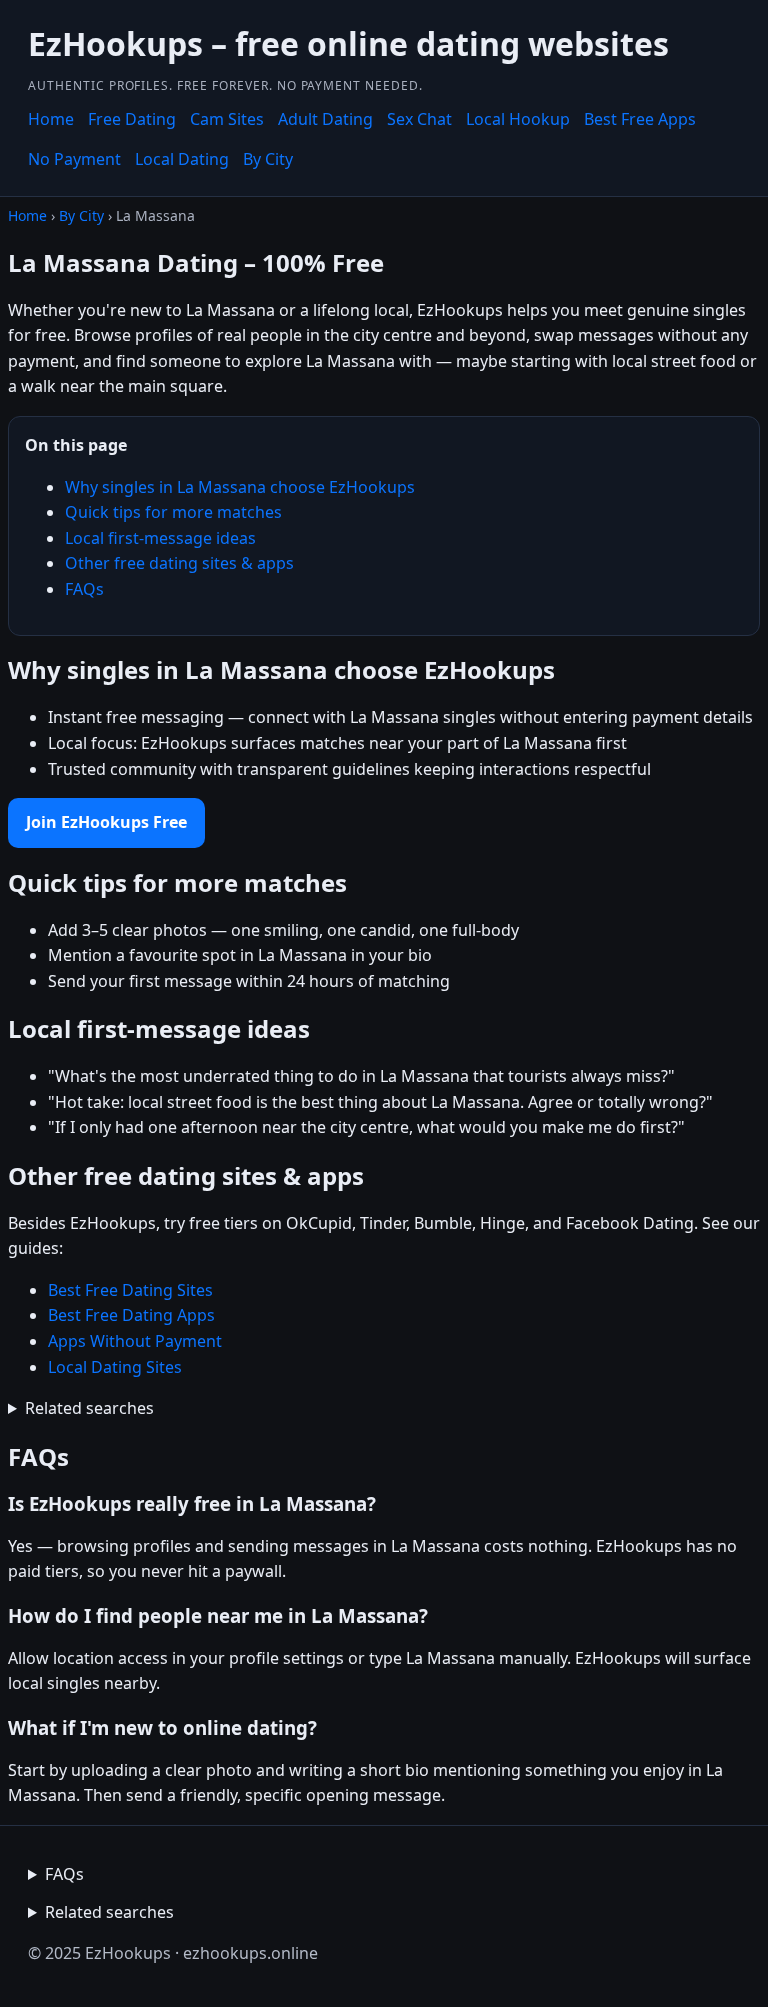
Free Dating (132, 119)
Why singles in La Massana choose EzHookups (240, 487)
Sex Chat (419, 119)
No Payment (74, 159)
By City (268, 159)
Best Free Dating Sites (130, 1290)
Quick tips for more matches (173, 512)
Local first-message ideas (160, 538)
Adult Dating (325, 119)
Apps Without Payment (135, 1341)
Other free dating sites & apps (179, 563)
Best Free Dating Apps (131, 1315)
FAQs (84, 589)
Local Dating (182, 159)
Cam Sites (227, 119)
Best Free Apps (640, 119)
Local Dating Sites (115, 1367)
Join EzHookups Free (106, 822)
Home (51, 119)
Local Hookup (518, 119)
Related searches (89, 1408)
